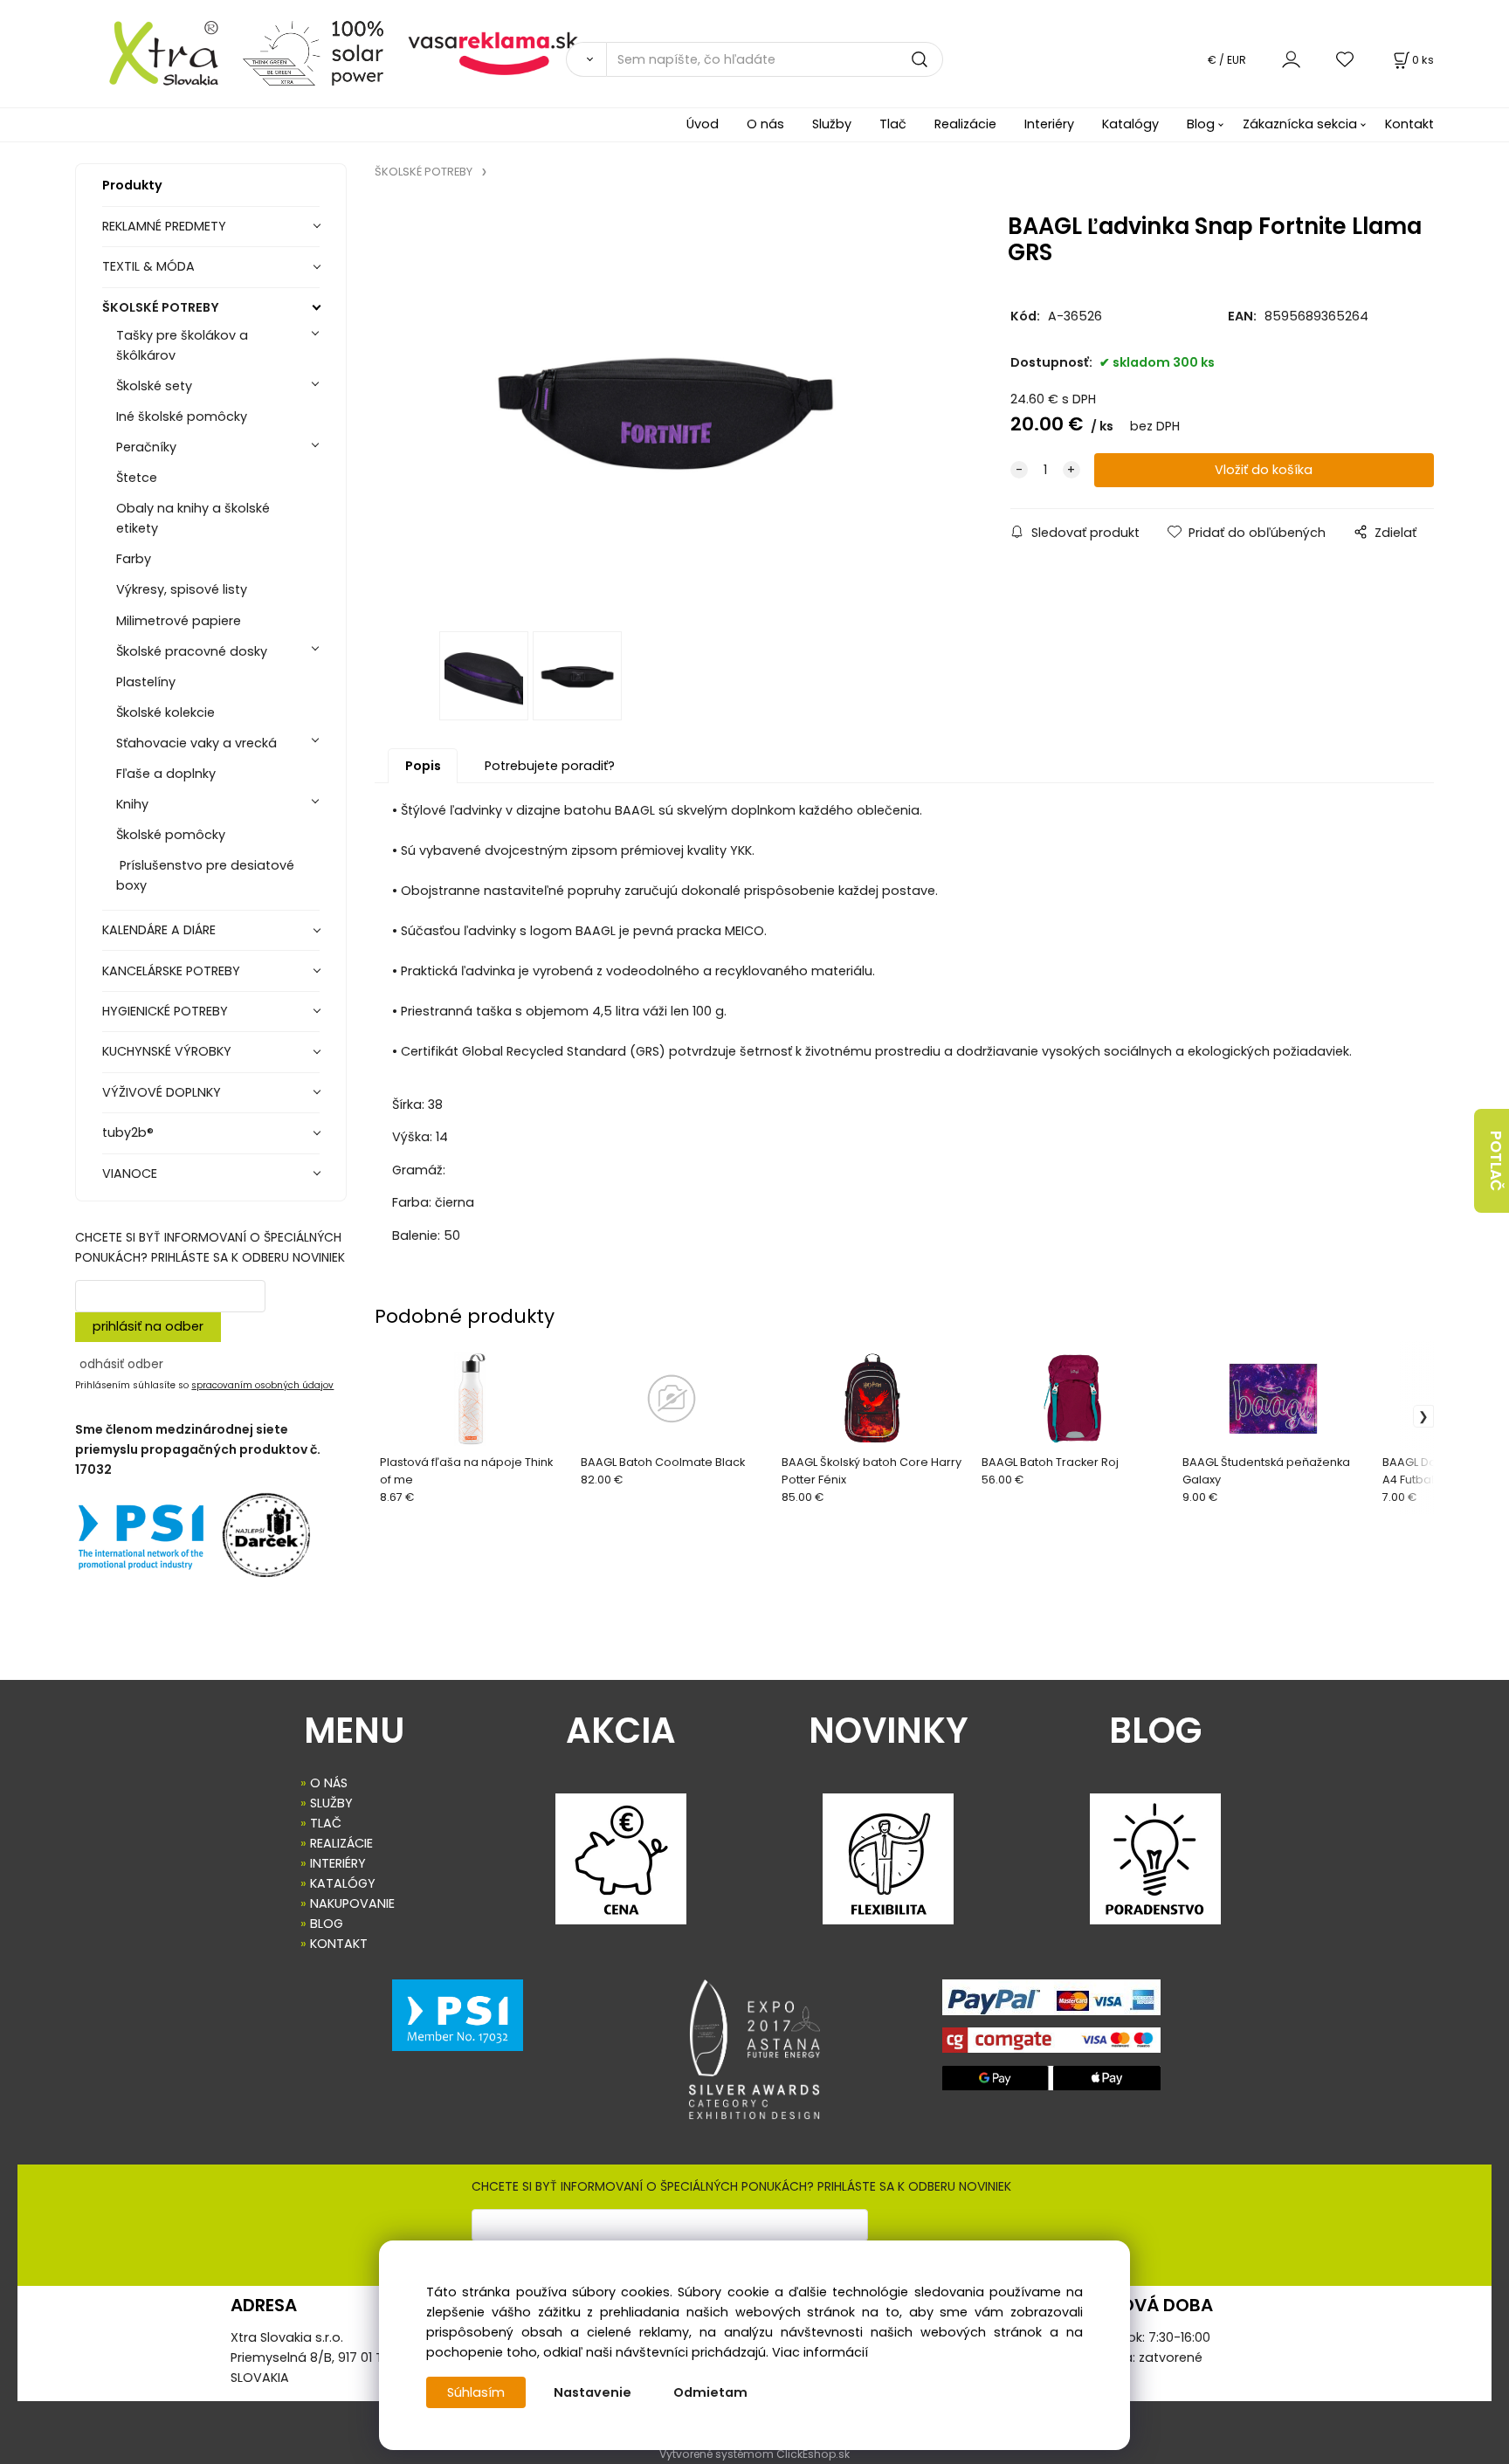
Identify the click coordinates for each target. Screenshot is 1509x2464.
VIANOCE (130, 1173)
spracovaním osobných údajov (262, 1385)
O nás (765, 124)
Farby (134, 559)
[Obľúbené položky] (1346, 59)
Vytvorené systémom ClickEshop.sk (754, 2454)
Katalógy (1130, 124)
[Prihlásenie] (1291, 59)
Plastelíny (146, 682)
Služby (832, 124)
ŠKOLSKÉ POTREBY (161, 307)
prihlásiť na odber (148, 1326)
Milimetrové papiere (179, 621)
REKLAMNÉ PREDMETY (164, 226)
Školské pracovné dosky (192, 651)
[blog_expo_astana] (754, 2049)
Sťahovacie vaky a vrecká (196, 743)
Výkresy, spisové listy (182, 589)
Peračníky (146, 447)
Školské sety (154, 386)
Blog (1201, 124)
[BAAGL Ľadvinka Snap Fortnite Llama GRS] (666, 411)
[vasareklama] (493, 52)
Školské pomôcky (171, 835)
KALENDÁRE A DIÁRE (159, 930)
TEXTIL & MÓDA (148, 266)
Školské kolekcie (165, 712)
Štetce (137, 478)
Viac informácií (820, 2352)
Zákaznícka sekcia (1300, 124)
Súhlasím (476, 2392)
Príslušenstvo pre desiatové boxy (205, 875)
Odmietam (710, 2392)
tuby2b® (128, 1132)
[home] (152, 52)
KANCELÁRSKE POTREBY (171, 971)
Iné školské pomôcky (182, 416)
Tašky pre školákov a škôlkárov (182, 345)
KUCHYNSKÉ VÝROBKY (167, 1051)
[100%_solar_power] (313, 52)
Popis (423, 766)
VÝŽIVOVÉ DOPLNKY (162, 1092)
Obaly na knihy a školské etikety (193, 518)
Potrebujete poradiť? (550, 766)
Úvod (703, 124)
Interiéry (1049, 124)
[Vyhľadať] (586, 59)
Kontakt (1409, 124)
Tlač (893, 124)
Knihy (132, 804)
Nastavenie (593, 2392)
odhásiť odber (121, 1364)
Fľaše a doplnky (166, 774)
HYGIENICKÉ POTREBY (165, 1011)
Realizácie (965, 124)
